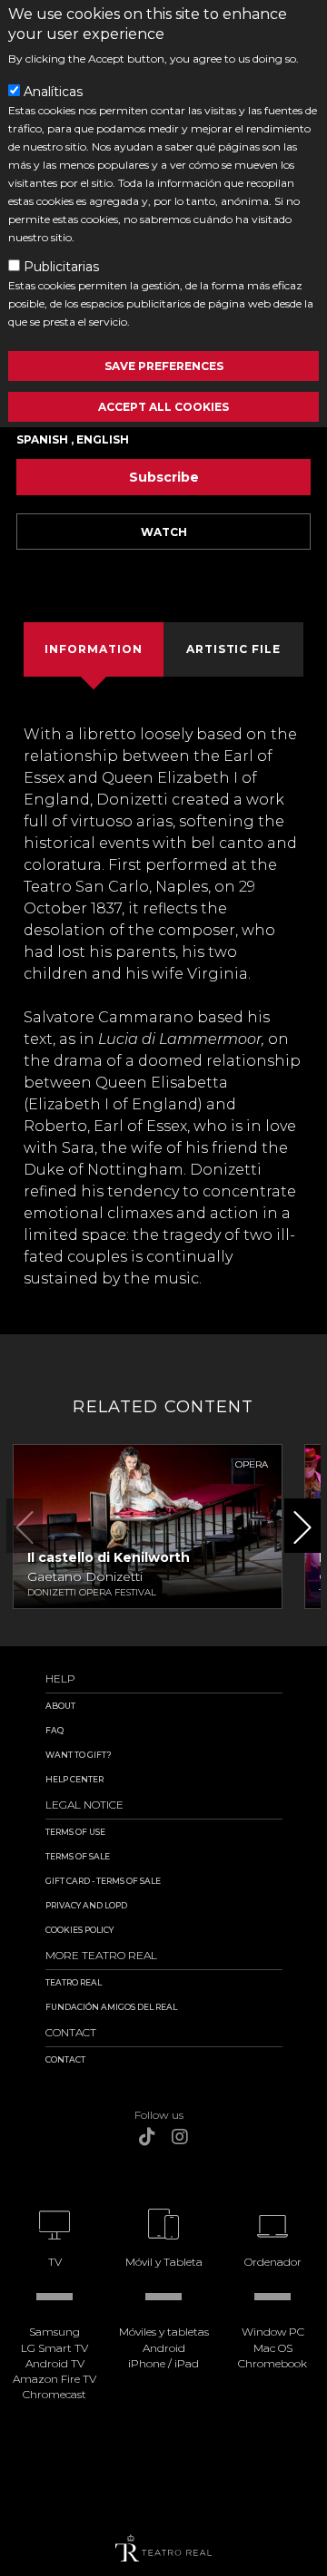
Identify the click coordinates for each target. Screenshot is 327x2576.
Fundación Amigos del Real (111, 2007)
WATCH (164, 532)
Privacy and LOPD (86, 1905)
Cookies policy (79, 1930)
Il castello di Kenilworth (109, 1557)
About (60, 1706)
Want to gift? (79, 1755)
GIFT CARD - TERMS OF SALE (103, 1881)
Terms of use (75, 1832)
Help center (74, 1779)
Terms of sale (78, 1856)
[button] (302, 1526)
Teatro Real (74, 1982)
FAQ (54, 1730)
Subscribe (164, 477)
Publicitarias (61, 267)
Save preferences (164, 366)
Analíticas (53, 92)
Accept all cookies (163, 407)
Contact (65, 2059)
